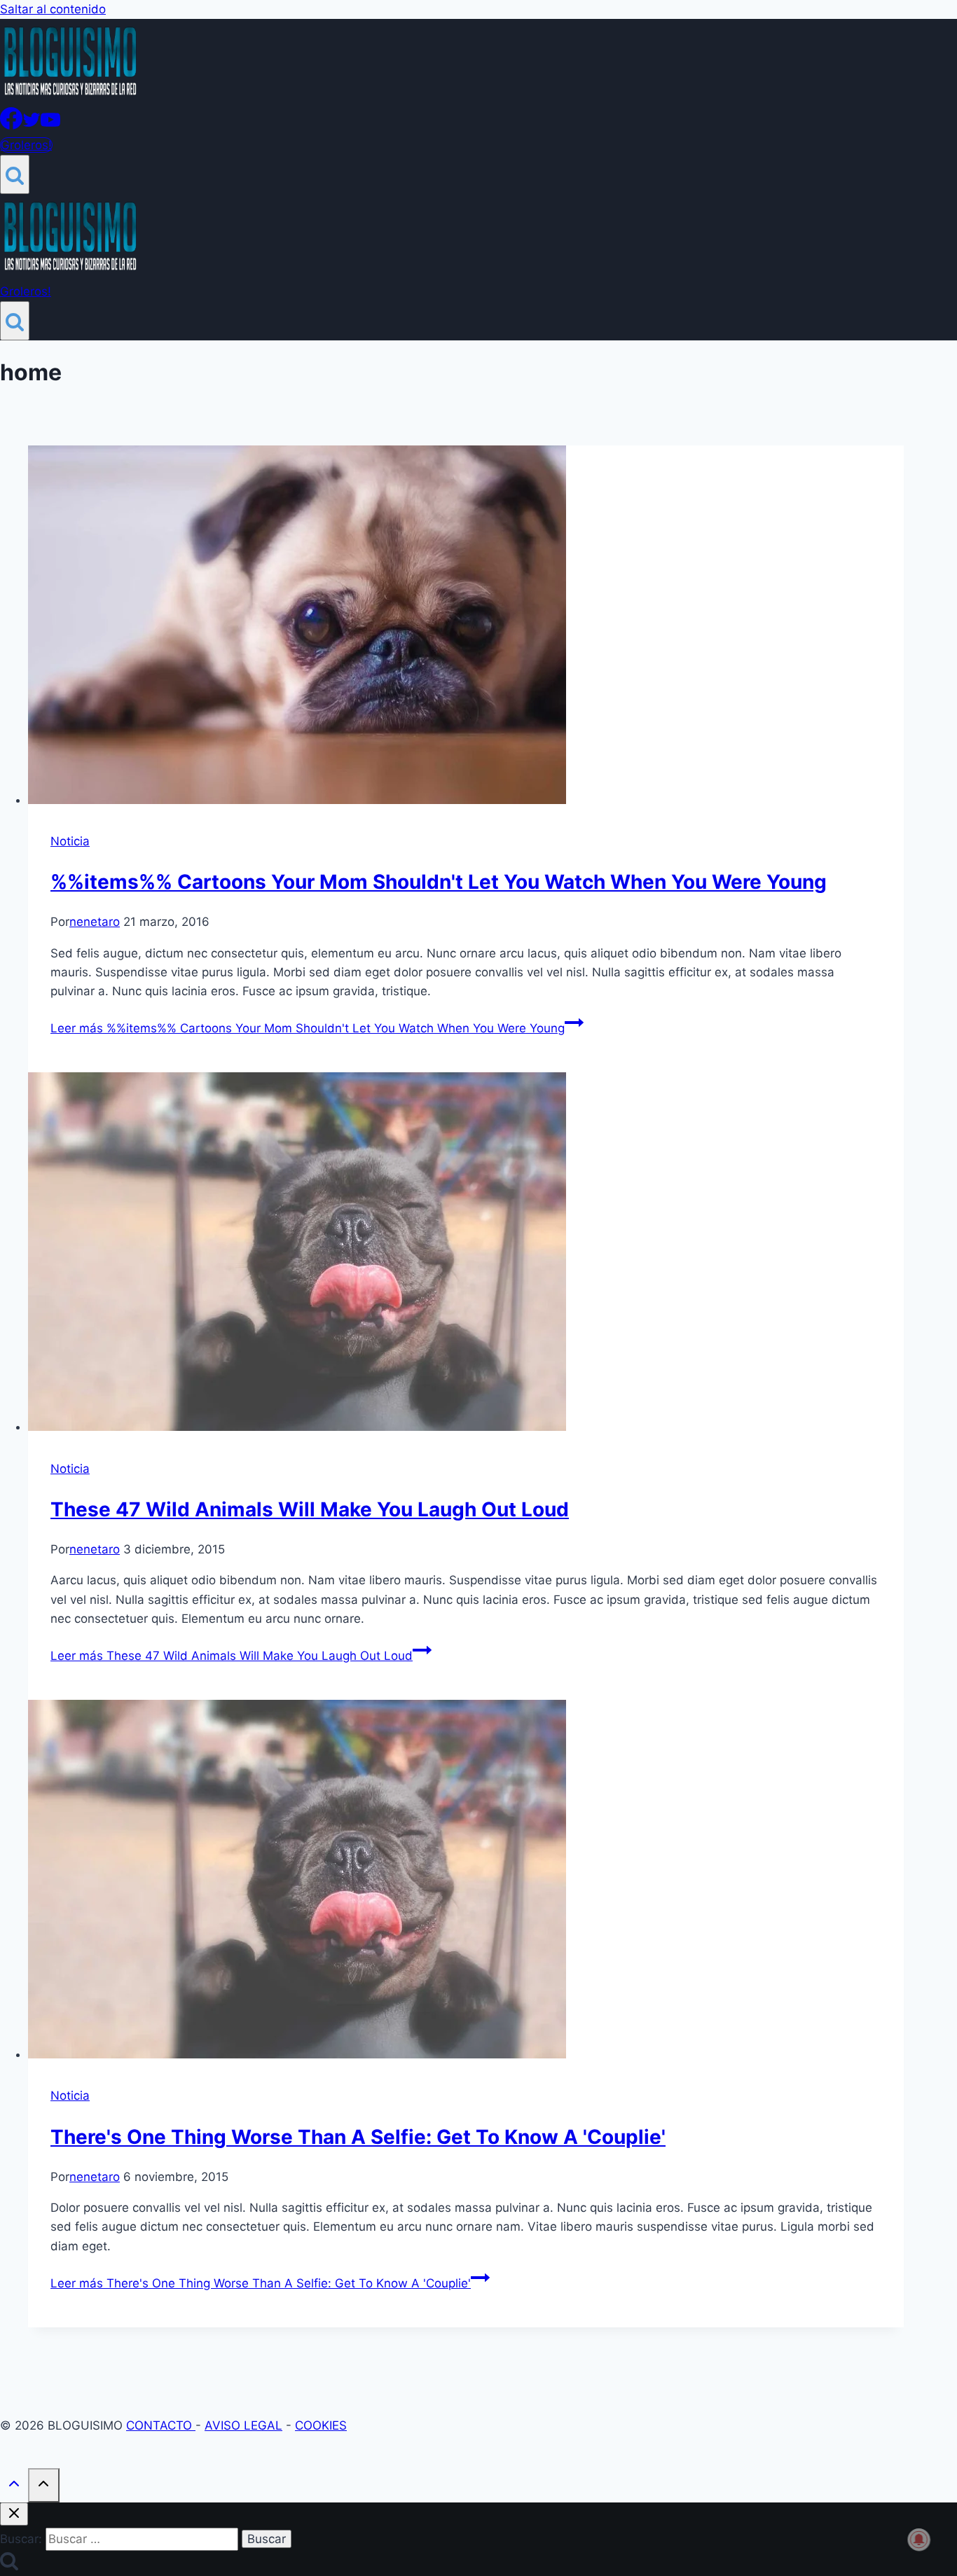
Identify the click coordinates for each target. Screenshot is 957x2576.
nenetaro (95, 922)
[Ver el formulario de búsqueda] (15, 174)
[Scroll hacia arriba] (14, 2487)
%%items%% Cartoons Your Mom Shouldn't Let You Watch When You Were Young (439, 882)
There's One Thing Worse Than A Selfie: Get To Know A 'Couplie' (358, 2137)
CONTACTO (161, 2425)
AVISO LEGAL (243, 2425)
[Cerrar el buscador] (14, 2514)
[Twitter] (32, 125)
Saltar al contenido (53, 9)
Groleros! (26, 145)
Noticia (70, 841)
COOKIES (321, 2425)
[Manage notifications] (919, 2540)
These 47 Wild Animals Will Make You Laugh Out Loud (310, 1509)
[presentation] (466, 628)
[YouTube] (50, 125)
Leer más (308, 1028)
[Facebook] (11, 125)
